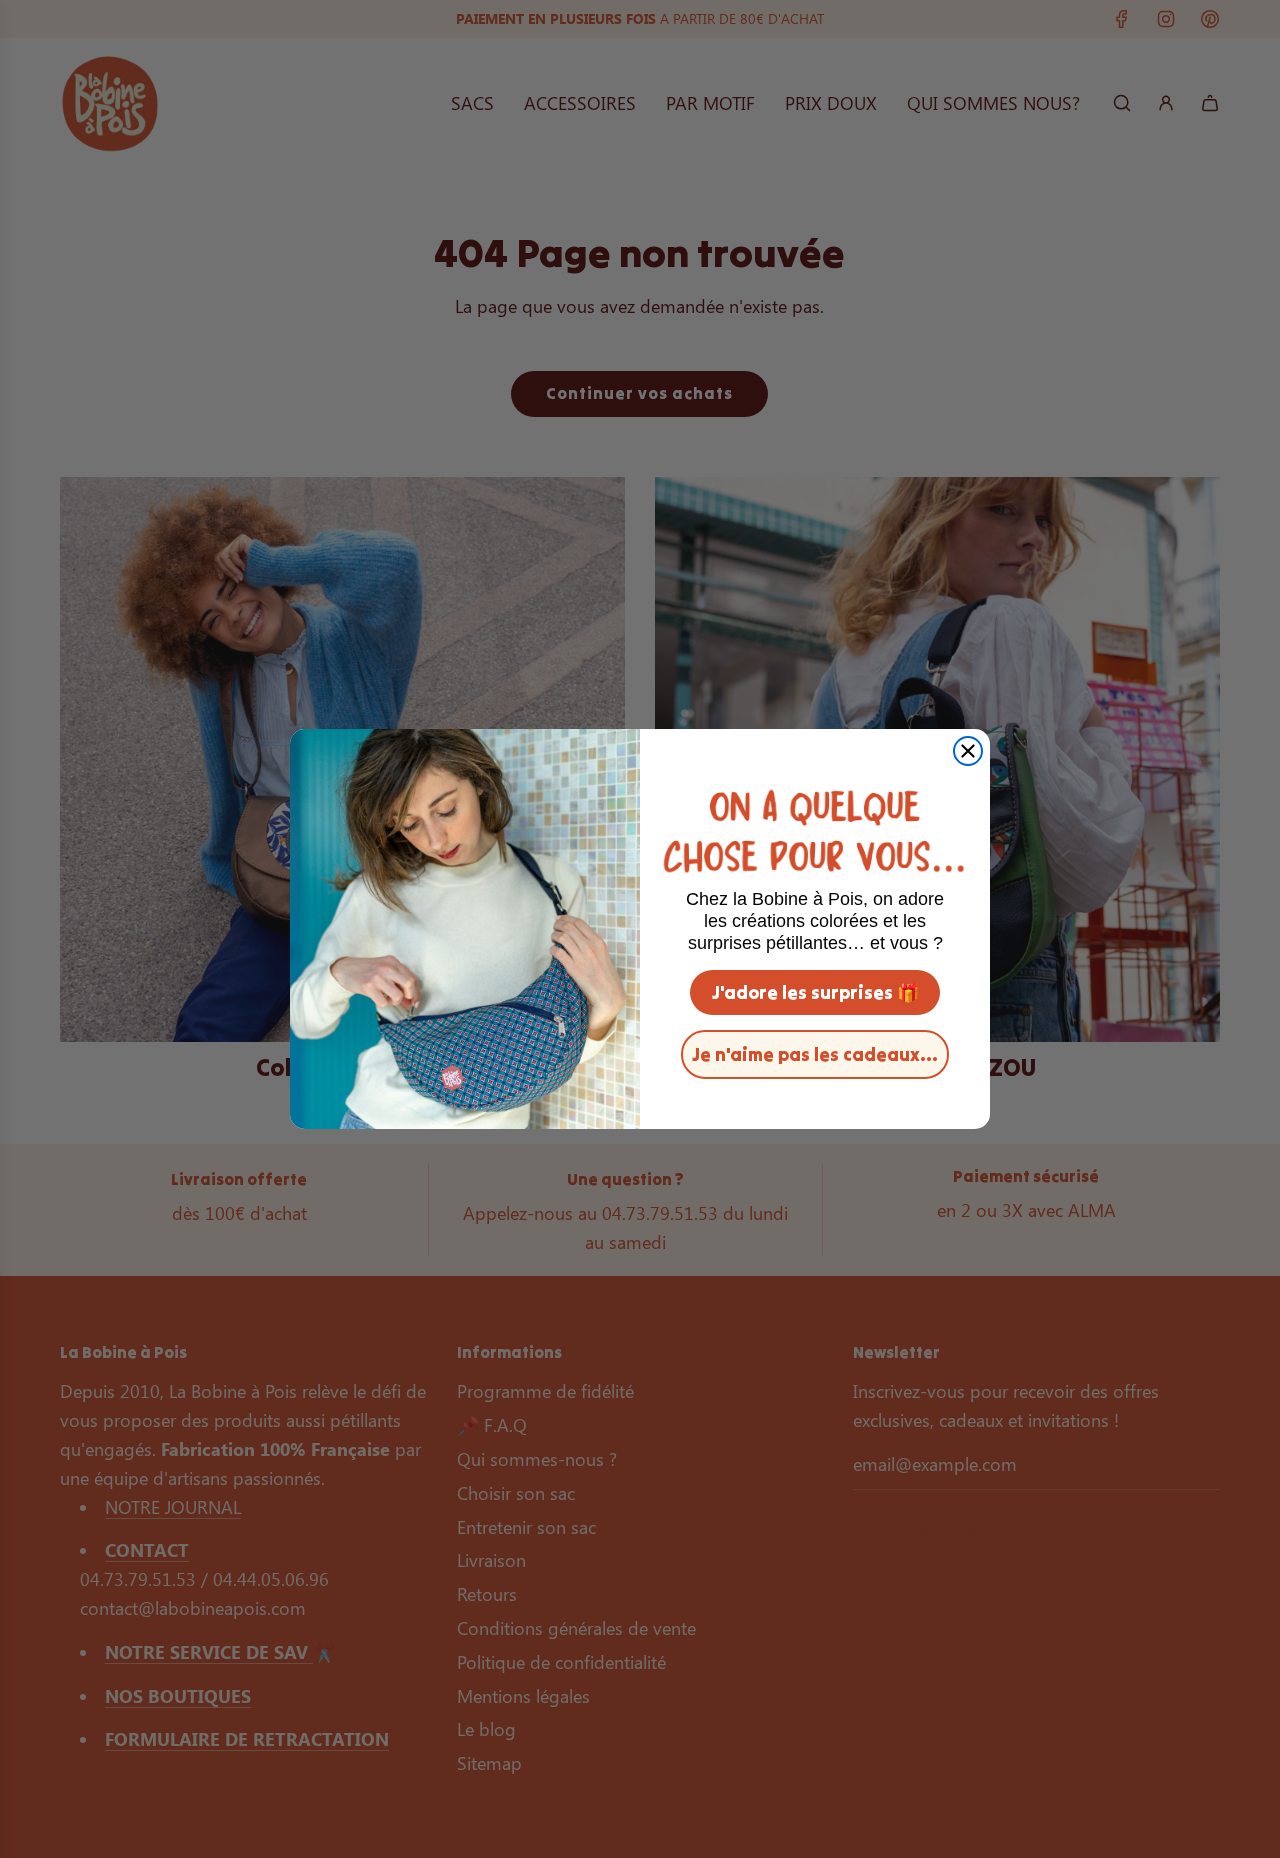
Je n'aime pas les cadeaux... (815, 1054)
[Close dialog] (968, 751)
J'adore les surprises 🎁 (815, 992)
